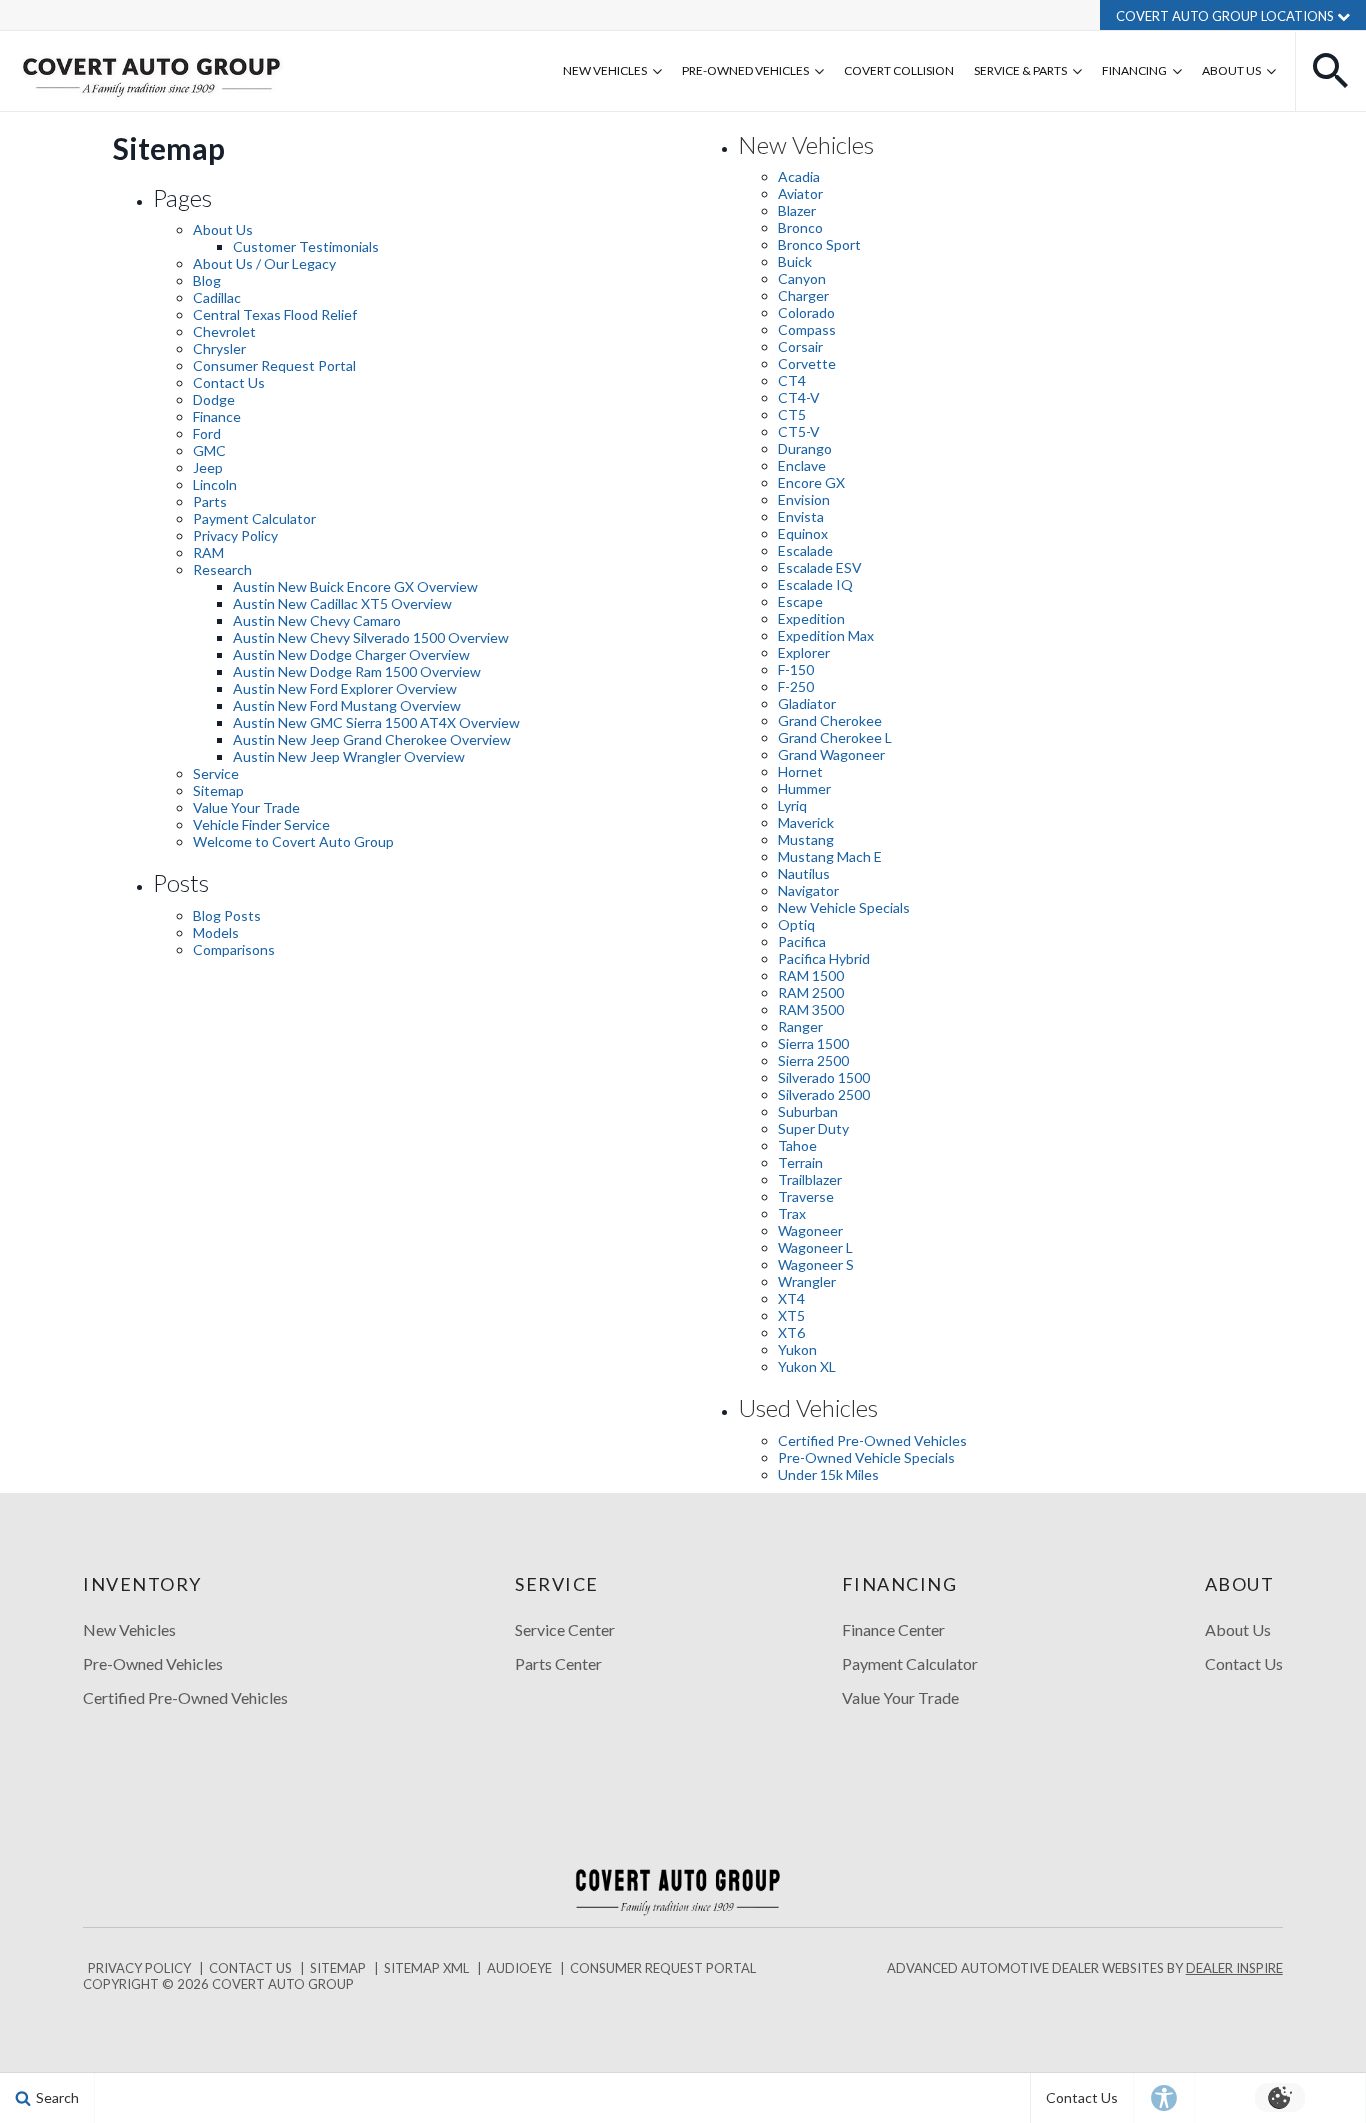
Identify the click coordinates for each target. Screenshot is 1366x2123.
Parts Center (558, 1663)
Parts (210, 501)
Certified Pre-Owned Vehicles (872, 1440)
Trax (792, 1213)
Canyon (802, 278)
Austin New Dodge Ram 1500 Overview (357, 671)
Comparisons (234, 949)
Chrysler (219, 348)
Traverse (806, 1196)
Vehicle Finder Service (261, 824)
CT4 (792, 380)
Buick (795, 261)
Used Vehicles (808, 1407)
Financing (1134, 70)
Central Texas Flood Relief (275, 314)
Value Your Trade (246, 807)
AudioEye (519, 1968)
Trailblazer (810, 1179)
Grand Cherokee (830, 720)
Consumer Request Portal (274, 365)
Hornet (800, 771)
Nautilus (804, 873)
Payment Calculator (254, 518)
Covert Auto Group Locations (1226, 16)
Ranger (800, 1026)
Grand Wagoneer (831, 754)
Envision (804, 499)
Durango (805, 448)
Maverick (806, 822)
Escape (800, 601)
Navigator (808, 890)
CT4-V (799, 397)
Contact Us (229, 382)
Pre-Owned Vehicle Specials (866, 1457)
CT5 (792, 414)
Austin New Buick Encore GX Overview (355, 586)
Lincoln (215, 484)
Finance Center (893, 1629)
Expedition (811, 618)
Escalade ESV (820, 567)
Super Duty (813, 1128)
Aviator (800, 193)
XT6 (791, 1332)
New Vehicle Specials (844, 907)
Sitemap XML (426, 1968)
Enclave (802, 465)
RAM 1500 (811, 975)
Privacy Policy (235, 535)
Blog (207, 280)
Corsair (800, 346)
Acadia (799, 176)
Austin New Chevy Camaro (317, 620)
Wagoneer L (815, 1247)
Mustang (806, 839)
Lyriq (792, 805)
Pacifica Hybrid (824, 958)
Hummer (804, 788)
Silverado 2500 (824, 1094)
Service (216, 773)
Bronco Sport (819, 244)
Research (222, 569)
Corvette (807, 363)
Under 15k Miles (828, 1474)
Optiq (796, 924)
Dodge (214, 399)
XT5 (791, 1315)
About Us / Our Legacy (264, 263)
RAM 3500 (811, 1009)
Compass (807, 329)
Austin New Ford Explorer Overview (345, 688)
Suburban (808, 1111)
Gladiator (807, 703)
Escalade (805, 550)
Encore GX (811, 482)
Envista (801, 516)
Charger (803, 295)
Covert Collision (899, 70)
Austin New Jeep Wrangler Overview (349, 756)
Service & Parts (1020, 70)
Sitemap (218, 790)
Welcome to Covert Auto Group (293, 841)
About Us (1231, 70)
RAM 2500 (811, 992)
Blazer (797, 210)
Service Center (565, 1629)
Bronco (800, 227)
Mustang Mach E (830, 856)
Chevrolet (224, 331)
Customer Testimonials (306, 246)
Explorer (804, 652)
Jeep (208, 467)
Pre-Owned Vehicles (745, 70)
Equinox (803, 533)
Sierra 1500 (813, 1043)
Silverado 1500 (824, 1077)
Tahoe (797, 1145)
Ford (207, 433)
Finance (217, 416)
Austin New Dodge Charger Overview (351, 654)
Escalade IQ (815, 584)
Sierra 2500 (813, 1060)
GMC (209, 450)
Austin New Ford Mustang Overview (347, 705)
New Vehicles (605, 70)
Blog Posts (227, 915)
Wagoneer (810, 1230)
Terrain (800, 1162)
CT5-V (799, 431)
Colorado (806, 312)
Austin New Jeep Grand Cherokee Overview (372, 739)
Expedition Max (826, 635)
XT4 (791, 1298)
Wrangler (807, 1281)
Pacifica (802, 941)
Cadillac (217, 297)
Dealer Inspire (1234, 1968)
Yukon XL (807, 1366)
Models (216, 932)
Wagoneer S (816, 1264)
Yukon (797, 1349)
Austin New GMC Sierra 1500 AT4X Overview (376, 722)
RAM (208, 552)
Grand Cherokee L (835, 737)
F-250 (796, 686)
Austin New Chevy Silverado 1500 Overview (371, 637)
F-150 (796, 669)
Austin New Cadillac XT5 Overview (342, 603)
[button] (1331, 71)
